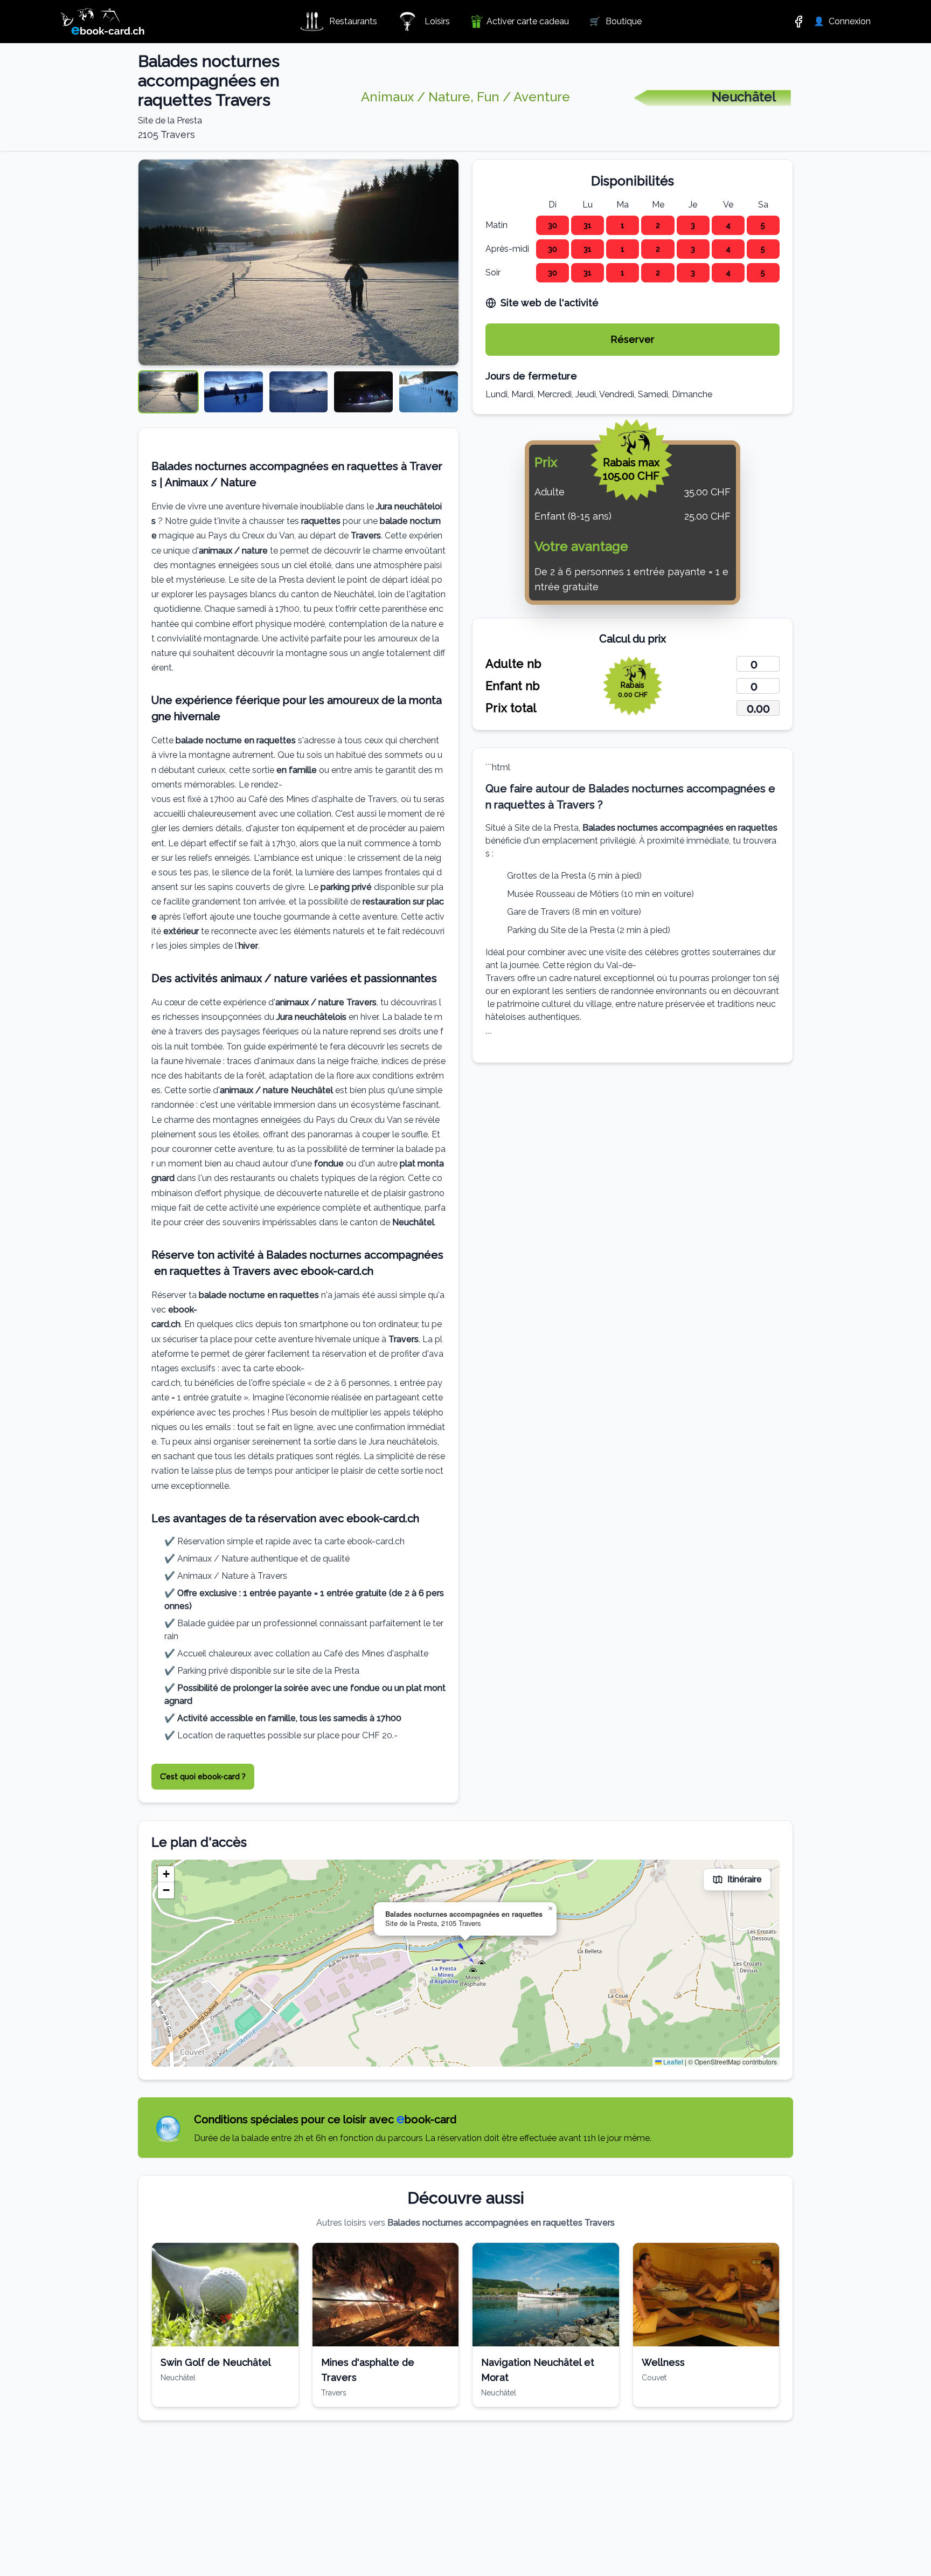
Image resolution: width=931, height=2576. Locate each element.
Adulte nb (513, 664)
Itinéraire (745, 1879)
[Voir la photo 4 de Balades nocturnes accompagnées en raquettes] (363, 392)
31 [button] (588, 225)
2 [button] (658, 225)
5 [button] (763, 225)
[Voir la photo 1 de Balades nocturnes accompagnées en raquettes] (168, 392)
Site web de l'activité (550, 303)
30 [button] (553, 225)
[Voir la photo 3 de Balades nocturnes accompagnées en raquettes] (299, 392)
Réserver (633, 339)
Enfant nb (513, 686)
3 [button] (693, 225)
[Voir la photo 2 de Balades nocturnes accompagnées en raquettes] (234, 392)
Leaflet (672, 2062)
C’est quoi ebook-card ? (203, 1777)
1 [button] (623, 225)
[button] (465, 1953)
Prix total (511, 708)
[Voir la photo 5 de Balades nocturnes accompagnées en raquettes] (429, 392)
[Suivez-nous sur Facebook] (798, 22)
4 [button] (728, 225)
